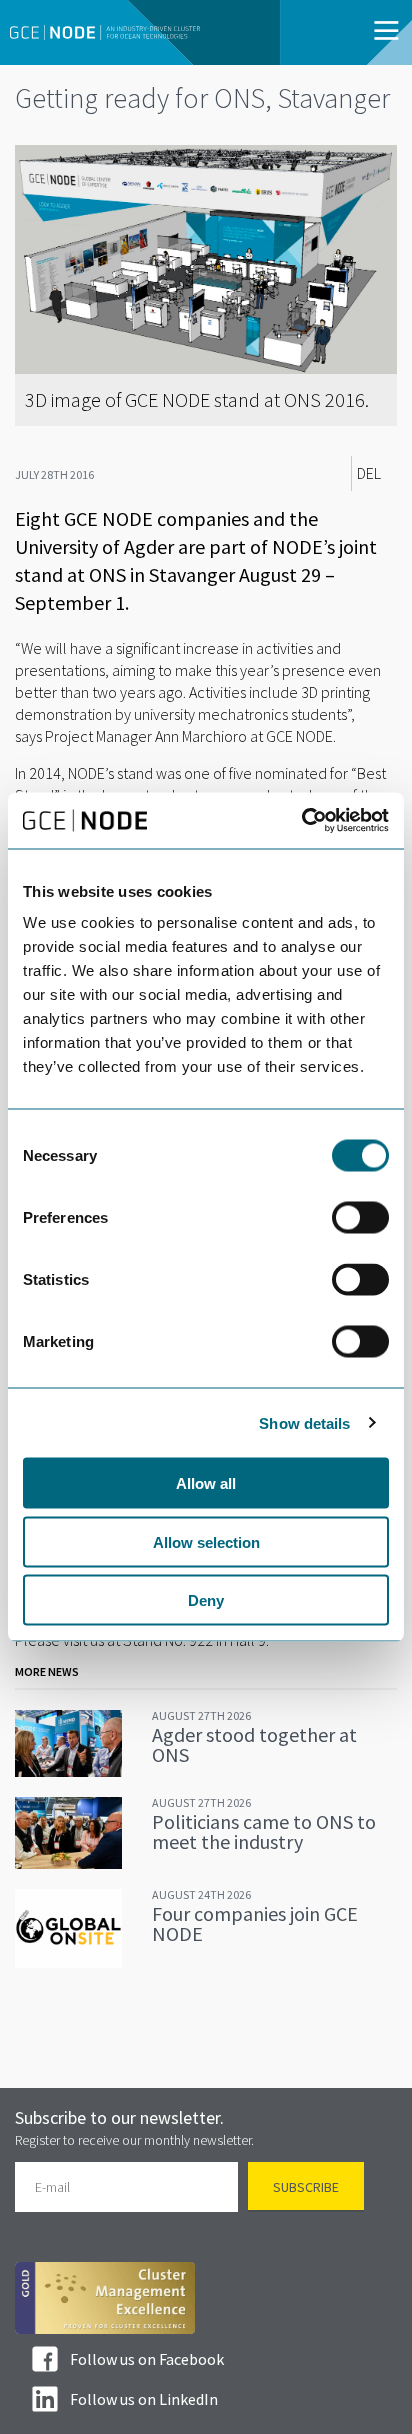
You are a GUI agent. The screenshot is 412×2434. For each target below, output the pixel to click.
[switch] (360, 1218)
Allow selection (206, 1541)
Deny (206, 1600)
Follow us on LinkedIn (144, 2399)
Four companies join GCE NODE (255, 1923)
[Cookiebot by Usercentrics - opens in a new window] (301, 821)
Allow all (206, 1483)
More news (47, 1671)
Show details (304, 1422)
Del (369, 473)
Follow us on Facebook (147, 2359)
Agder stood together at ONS (254, 1744)
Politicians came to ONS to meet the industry (264, 1831)
